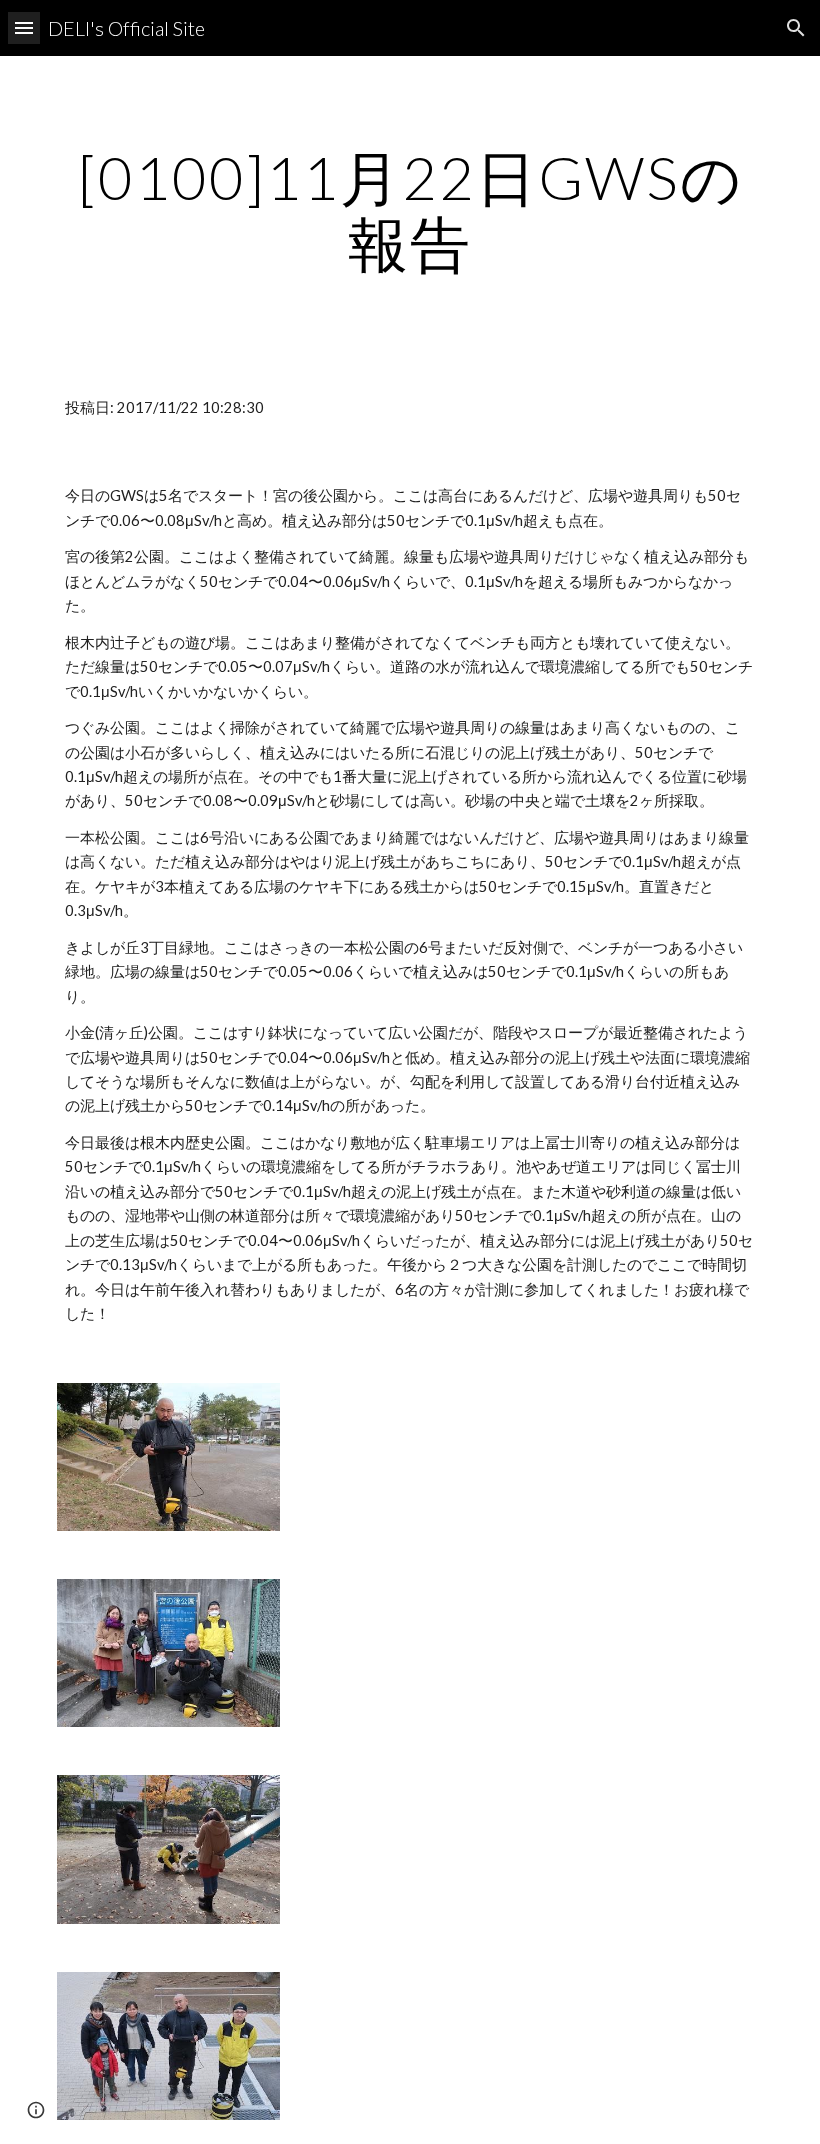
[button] (24, 27)
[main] (410, 210)
